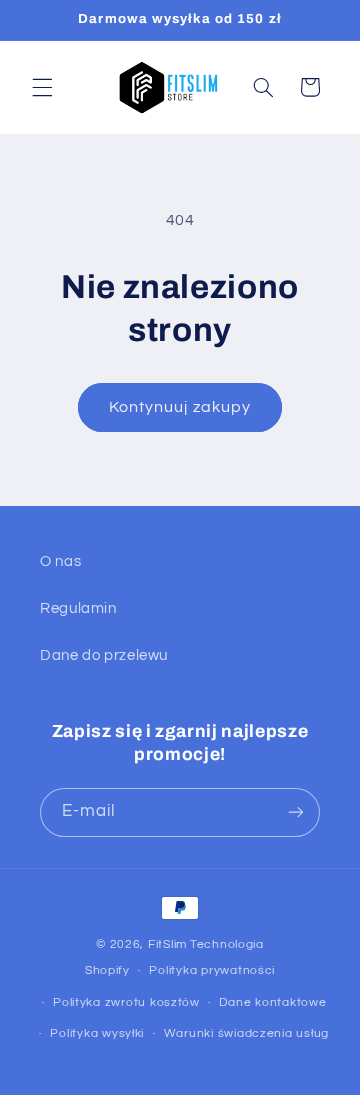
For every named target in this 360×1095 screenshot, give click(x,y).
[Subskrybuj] (296, 812)
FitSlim (167, 944)
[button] (42, 87)
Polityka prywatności (212, 970)
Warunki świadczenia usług (246, 1033)
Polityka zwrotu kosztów (126, 1002)
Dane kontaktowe (272, 1002)
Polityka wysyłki (97, 1033)
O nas (60, 561)
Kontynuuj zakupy (180, 407)
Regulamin (78, 608)
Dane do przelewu (104, 655)
